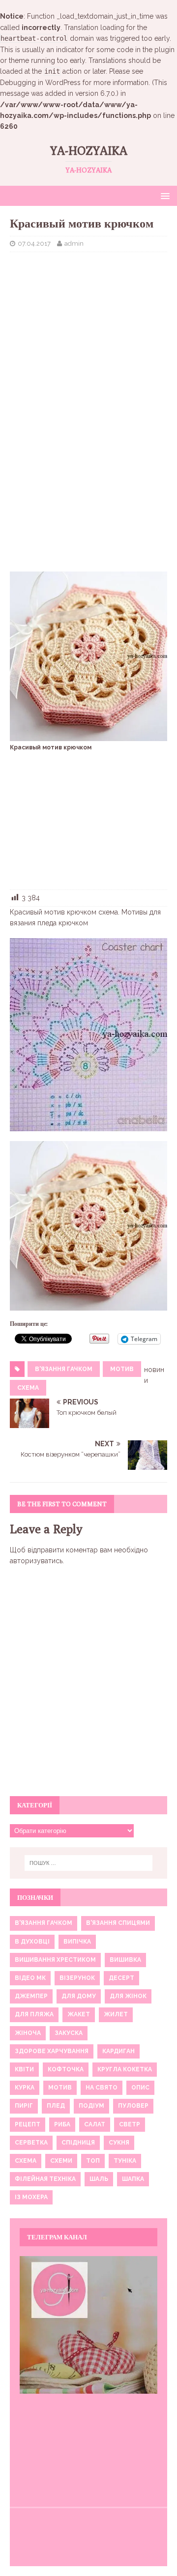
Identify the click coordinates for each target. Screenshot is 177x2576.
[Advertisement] (88, 323)
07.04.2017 (34, 243)
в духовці (32, 1942)
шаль (99, 2179)
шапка (133, 2179)
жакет (79, 2014)
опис (140, 2088)
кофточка (66, 2069)
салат (95, 2124)
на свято (102, 2088)
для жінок (128, 1996)
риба (62, 2124)
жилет (116, 2014)
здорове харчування (52, 2051)
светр (130, 2124)
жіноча (28, 2033)
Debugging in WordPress (40, 83)
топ (93, 2161)
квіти (24, 2069)
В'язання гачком (64, 1369)
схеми (61, 2161)
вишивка (125, 1960)
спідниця (78, 2143)
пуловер (133, 2106)
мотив (122, 1369)
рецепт (28, 2124)
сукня (119, 2143)
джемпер (31, 1996)
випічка (77, 1942)
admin (74, 243)
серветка (31, 2143)
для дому (79, 1996)
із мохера (31, 2197)
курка (25, 2088)
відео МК (30, 1978)
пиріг (24, 2106)
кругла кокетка (125, 2069)
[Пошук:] (88, 1863)
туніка (125, 2161)
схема (28, 1388)
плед (56, 2106)
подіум (91, 2106)
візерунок (77, 1978)
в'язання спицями (118, 1923)
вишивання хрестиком (55, 1960)
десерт (121, 1978)
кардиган (118, 2051)
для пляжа (34, 2014)
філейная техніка (45, 2179)
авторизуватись (36, 1561)
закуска (69, 2033)
